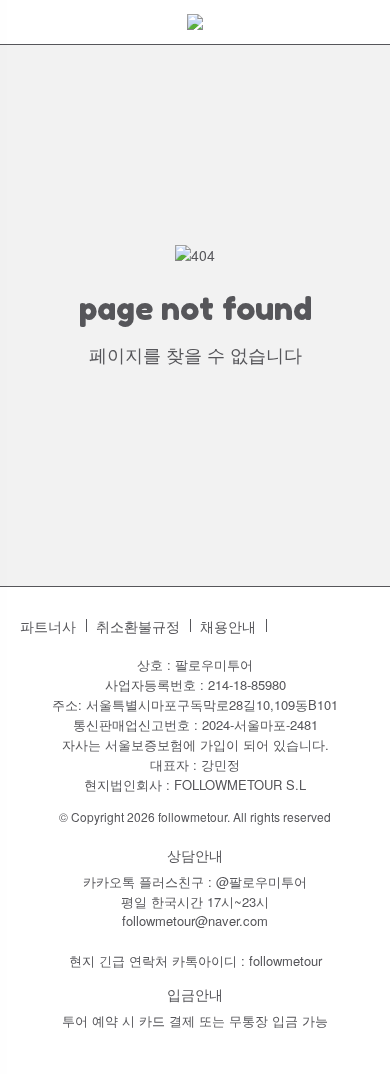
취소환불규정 (138, 626)
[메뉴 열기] (24, 29)
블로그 (324, 626)
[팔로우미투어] (195, 22)
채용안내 (228, 626)
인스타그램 (292, 626)
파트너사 (48, 626)
